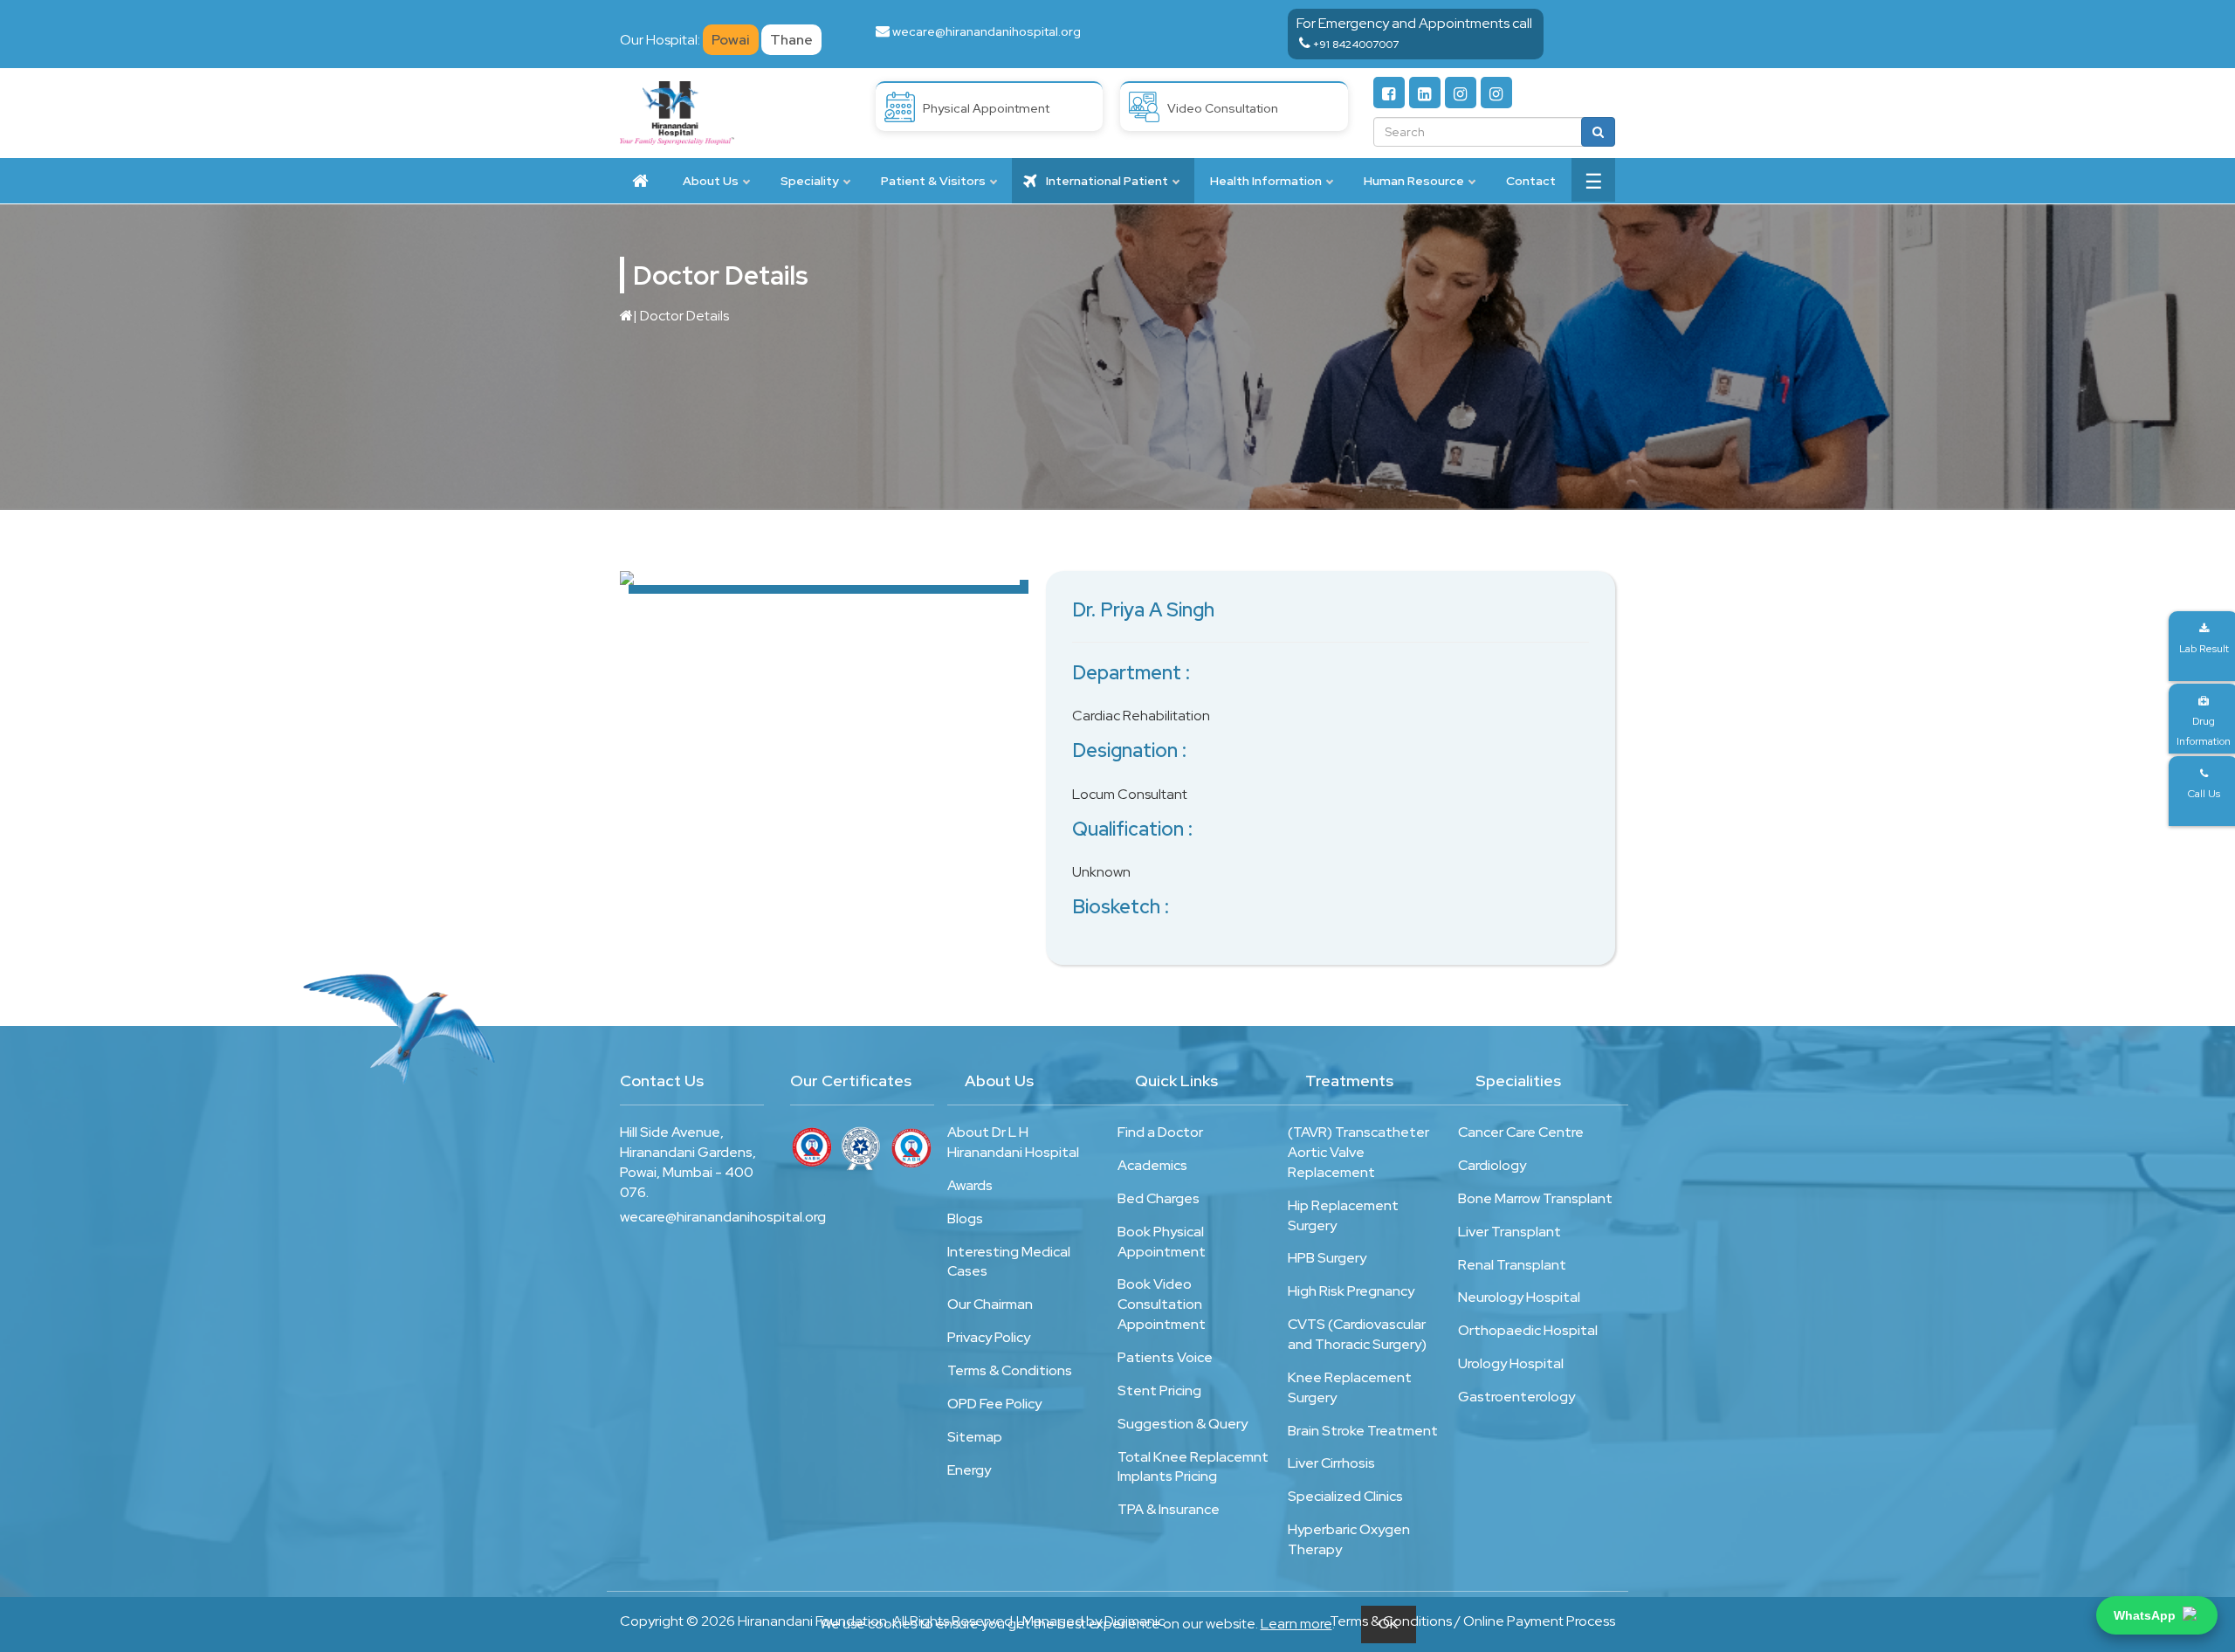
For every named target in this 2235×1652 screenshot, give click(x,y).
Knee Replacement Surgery (1350, 1387)
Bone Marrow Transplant (1535, 1198)
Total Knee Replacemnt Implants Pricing (1193, 1467)
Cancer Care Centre (1521, 1132)
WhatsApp (2145, 1615)
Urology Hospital (1511, 1363)
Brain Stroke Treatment (1363, 1431)
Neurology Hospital (1519, 1297)
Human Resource (1414, 181)
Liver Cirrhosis (1331, 1463)
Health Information (1266, 181)
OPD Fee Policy (994, 1404)
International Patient (1106, 181)
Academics (1152, 1165)
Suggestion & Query (1183, 1424)
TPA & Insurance (1169, 1509)
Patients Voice (1165, 1357)
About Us (711, 181)
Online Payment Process (1539, 1621)
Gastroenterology (1516, 1397)
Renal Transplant (1512, 1265)
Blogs (965, 1218)
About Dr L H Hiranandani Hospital (1013, 1142)
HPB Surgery (1327, 1258)
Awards (970, 1185)
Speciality (810, 181)
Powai (731, 40)
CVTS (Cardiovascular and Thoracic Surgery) (1357, 1334)
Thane (791, 40)
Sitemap (975, 1437)
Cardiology (1492, 1165)
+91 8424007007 (1356, 45)
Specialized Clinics (1345, 1496)
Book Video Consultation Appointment (1162, 1304)
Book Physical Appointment (1162, 1242)
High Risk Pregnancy (1351, 1291)
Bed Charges (1159, 1198)
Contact (1531, 181)
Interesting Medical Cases (1009, 1262)
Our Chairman (990, 1304)
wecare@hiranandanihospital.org (987, 31)
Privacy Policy (989, 1337)
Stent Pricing (1159, 1390)
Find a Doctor (1160, 1132)
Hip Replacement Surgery (1343, 1215)
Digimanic (1135, 1621)
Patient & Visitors (933, 181)
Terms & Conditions (1010, 1370)
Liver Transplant (1509, 1232)
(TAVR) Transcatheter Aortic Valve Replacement (1358, 1152)
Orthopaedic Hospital (1528, 1330)
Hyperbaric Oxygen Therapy (1349, 1539)
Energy (969, 1470)
